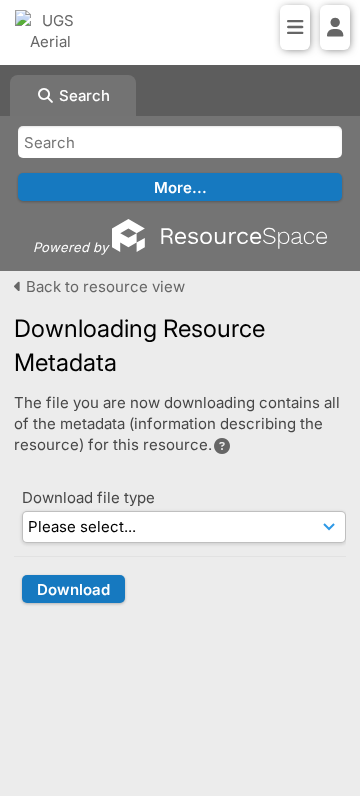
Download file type (88, 497)
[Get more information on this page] (222, 446)
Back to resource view (103, 286)
